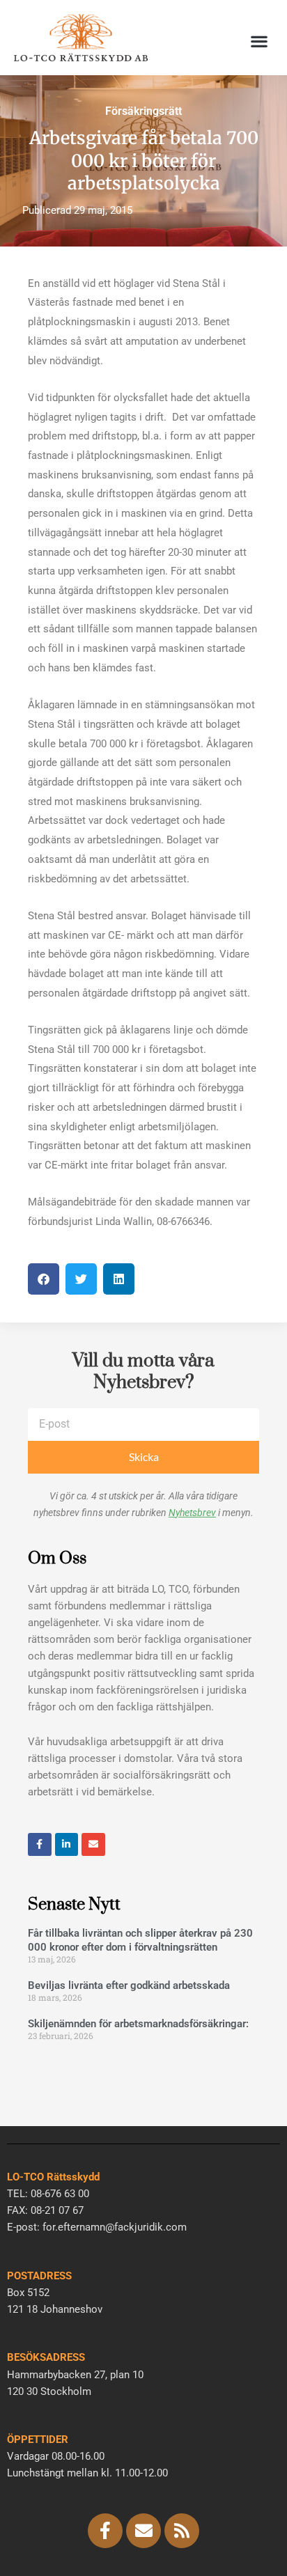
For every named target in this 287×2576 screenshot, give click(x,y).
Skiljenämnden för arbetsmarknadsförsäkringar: (138, 2024)
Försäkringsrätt (143, 111)
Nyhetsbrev (192, 1513)
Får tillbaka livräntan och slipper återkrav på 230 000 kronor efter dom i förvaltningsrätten (140, 1940)
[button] (259, 41)
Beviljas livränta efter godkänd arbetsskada (129, 1985)
